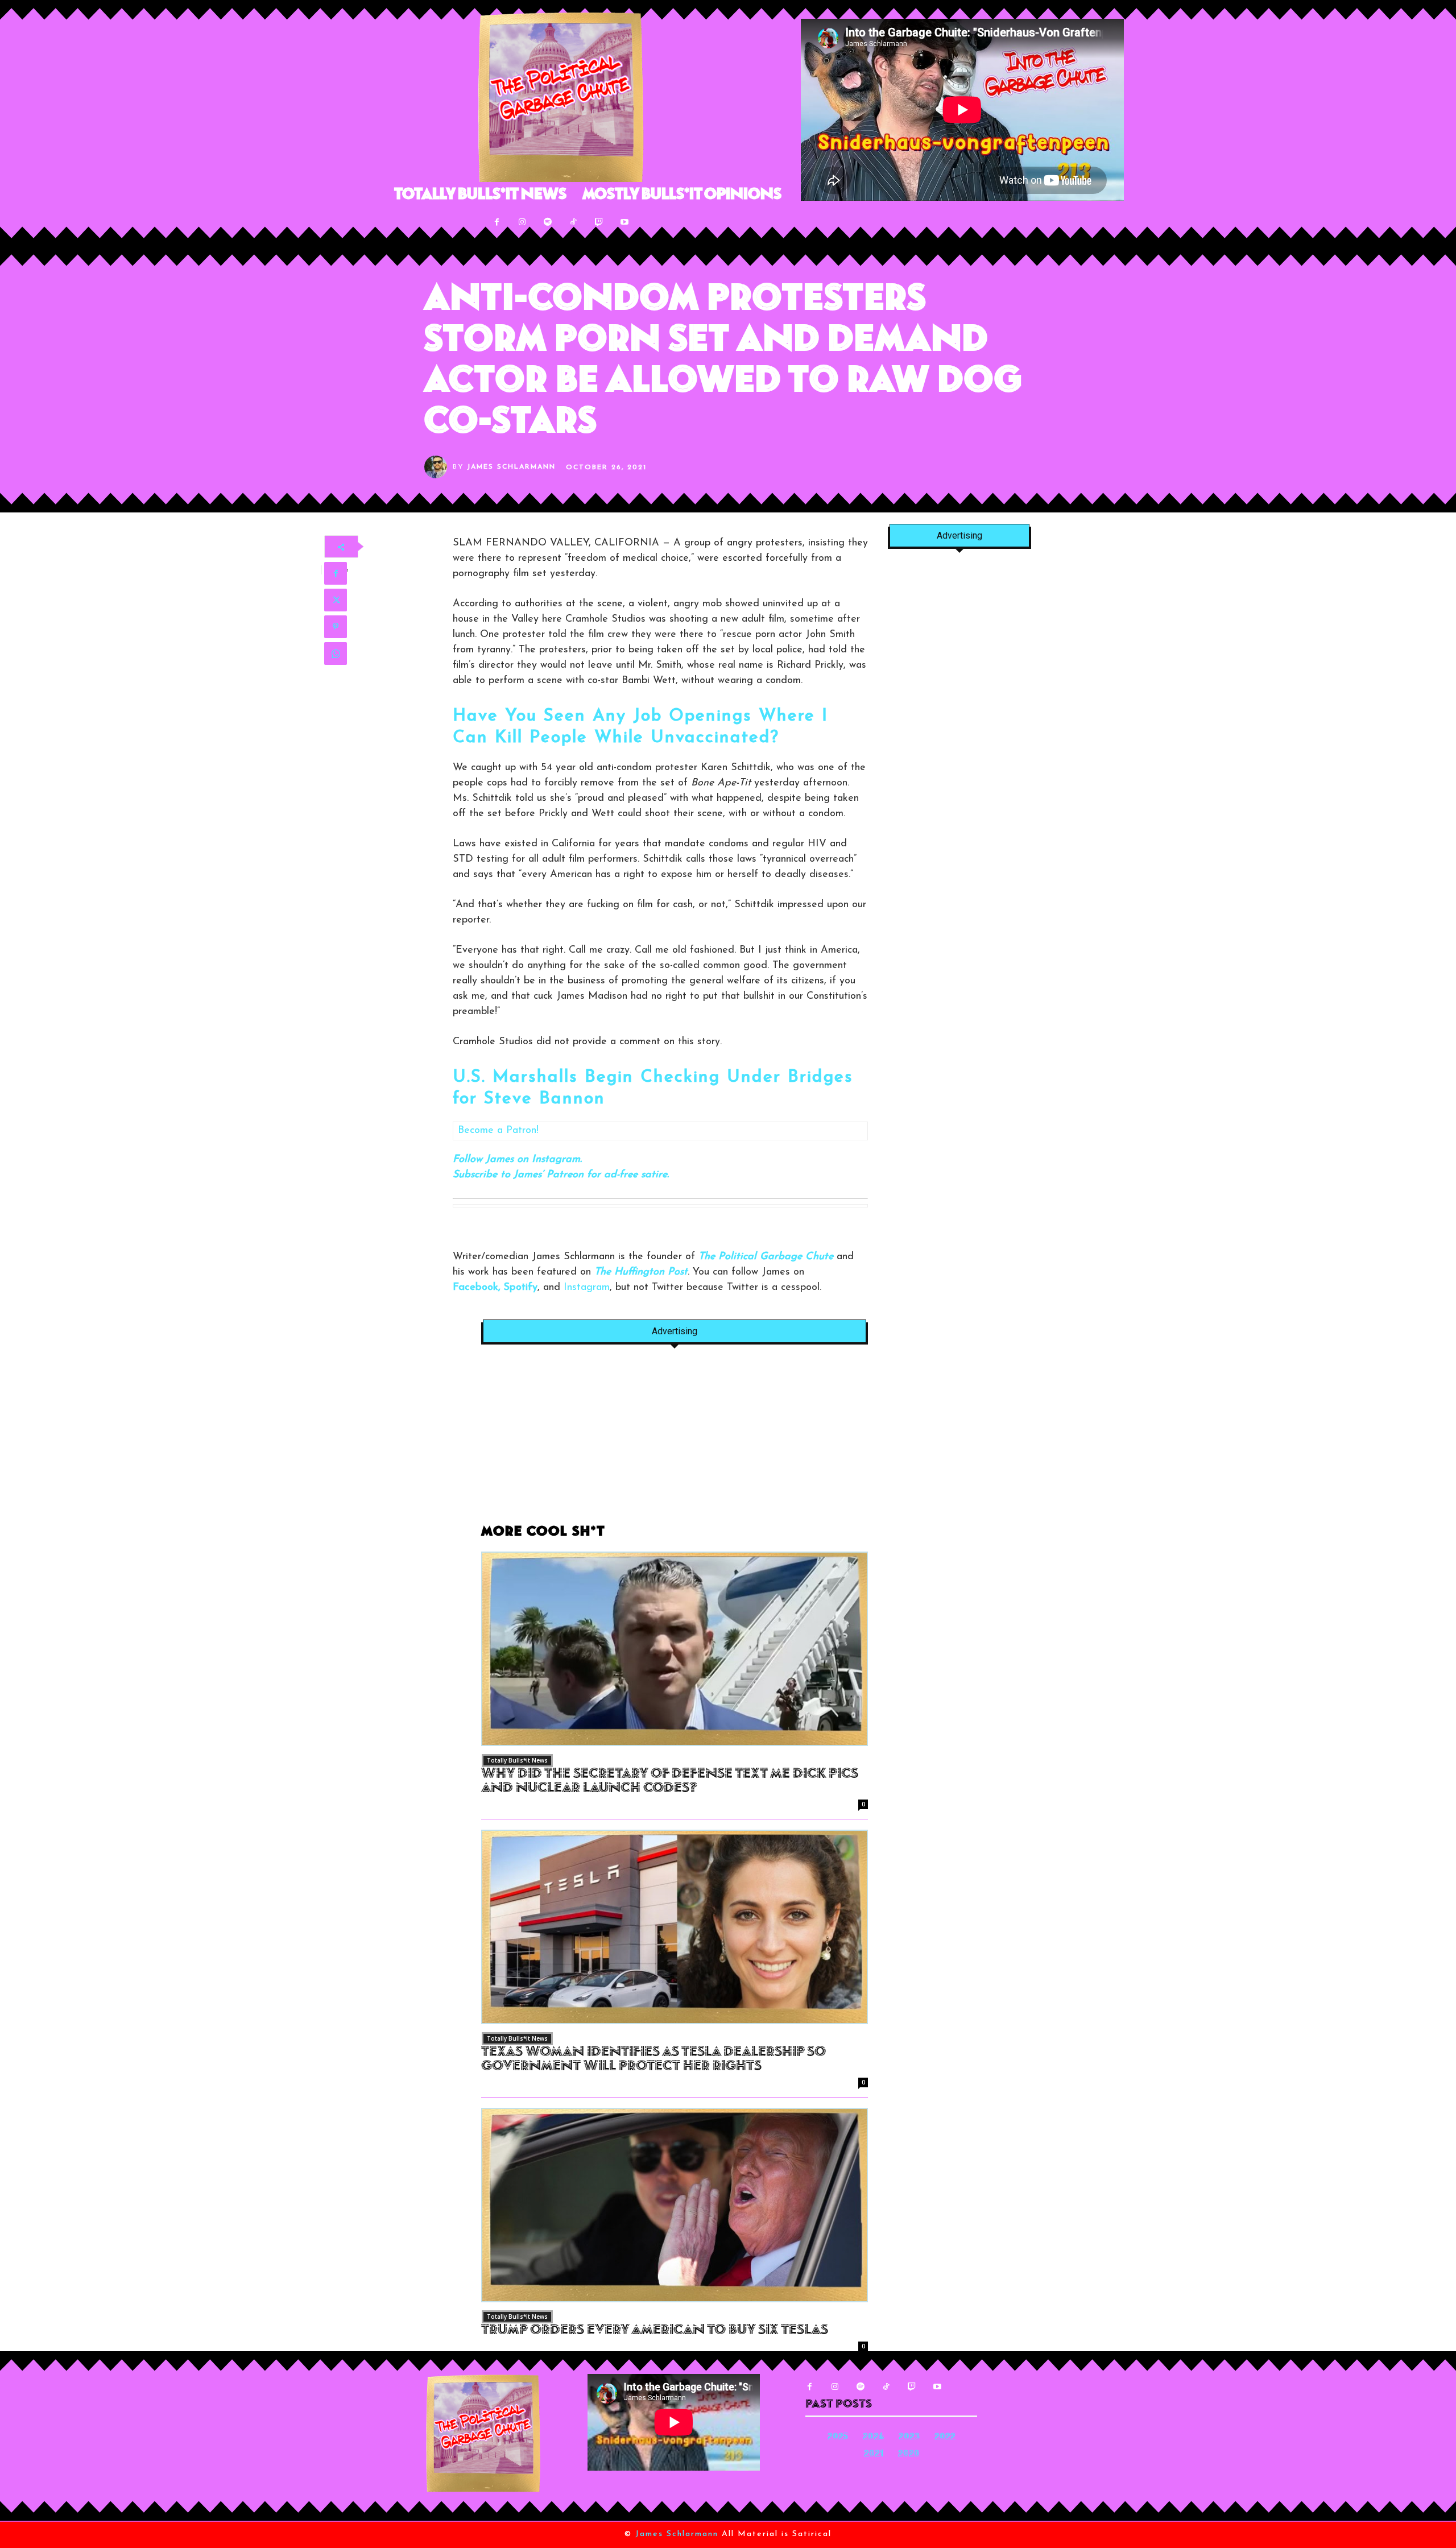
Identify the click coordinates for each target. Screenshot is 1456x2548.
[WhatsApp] (336, 653)
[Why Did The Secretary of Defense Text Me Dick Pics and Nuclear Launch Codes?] (675, 1649)
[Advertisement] (675, 1441)
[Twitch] (599, 222)
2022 (945, 2437)
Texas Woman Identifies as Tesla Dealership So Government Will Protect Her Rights (653, 2060)
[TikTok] (574, 222)
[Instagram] (522, 222)
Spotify (521, 1288)
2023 (909, 2437)
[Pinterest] (336, 627)
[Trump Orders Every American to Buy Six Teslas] (675, 2205)
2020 (909, 2454)
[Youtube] (625, 222)
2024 (873, 2437)
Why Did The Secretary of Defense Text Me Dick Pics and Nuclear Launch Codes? (670, 1782)
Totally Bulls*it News (517, 1760)
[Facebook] (497, 222)
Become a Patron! (498, 1131)
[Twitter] (336, 600)
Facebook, (477, 1288)
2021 (874, 2454)
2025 (838, 2437)
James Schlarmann (511, 467)
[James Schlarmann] (439, 467)
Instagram (587, 1288)
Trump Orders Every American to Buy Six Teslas (655, 2331)
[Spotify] (548, 222)
